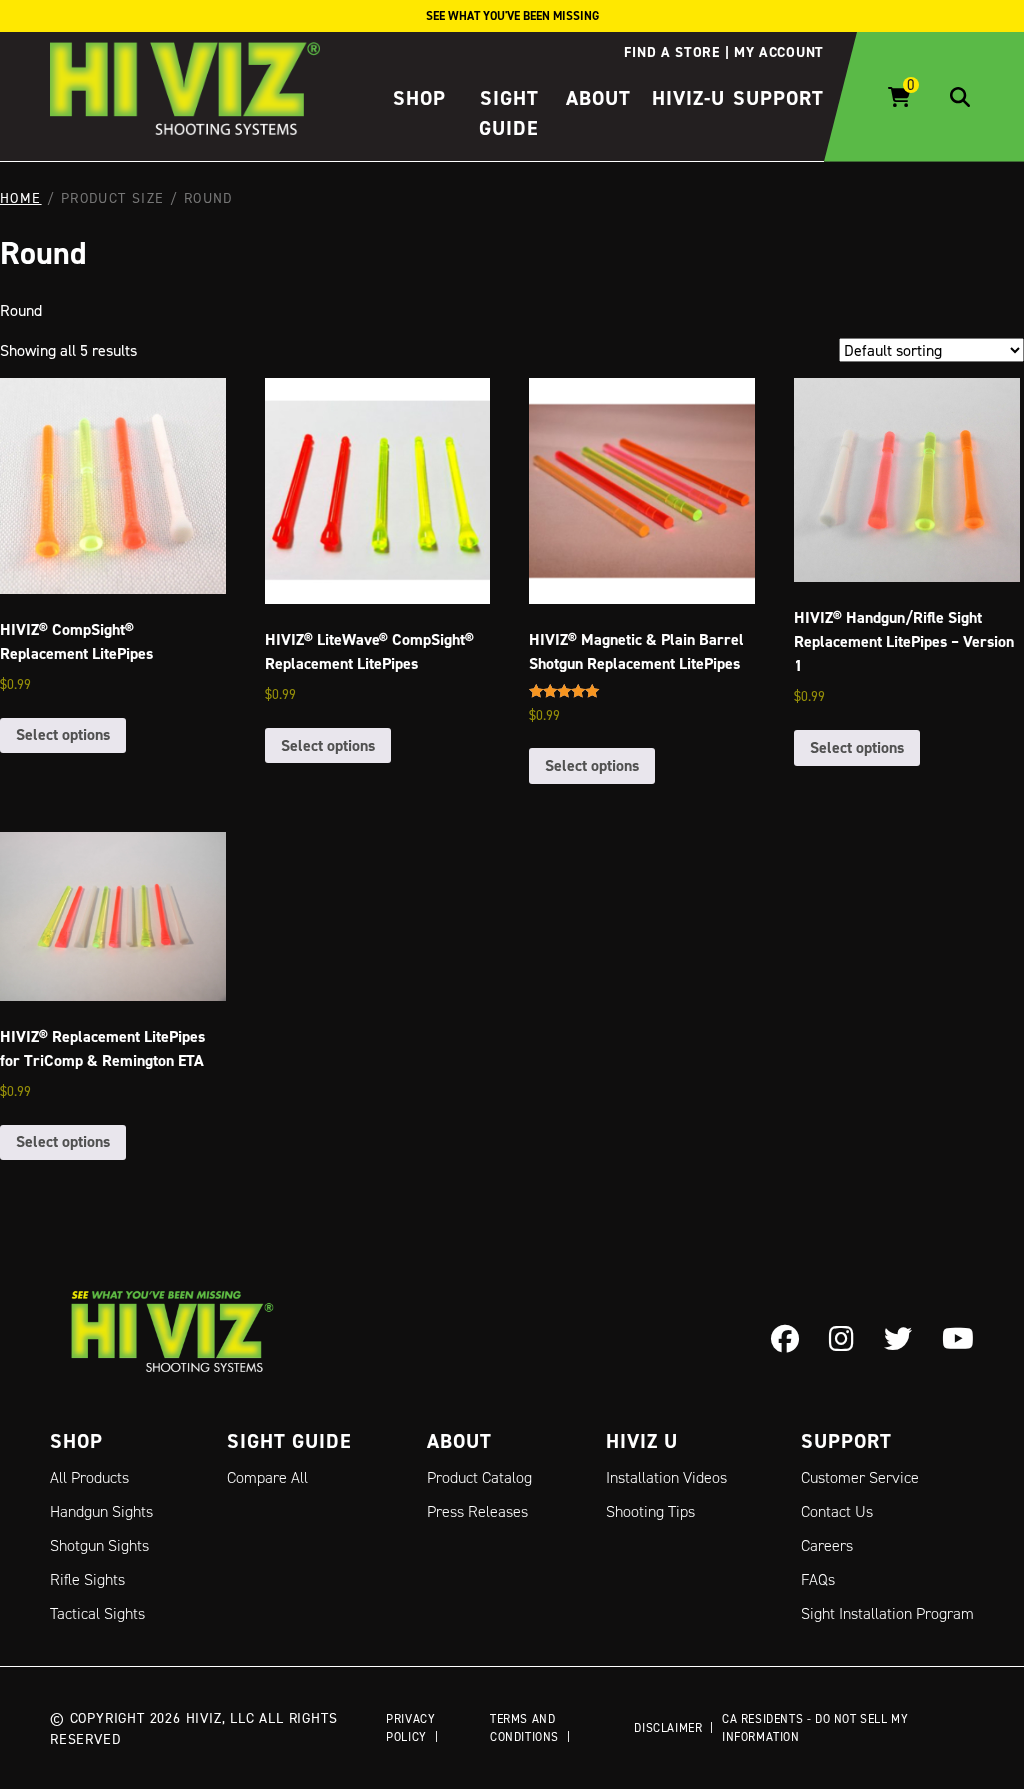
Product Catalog (479, 1477)
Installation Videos (666, 1477)
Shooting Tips (650, 1511)
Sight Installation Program (887, 1613)
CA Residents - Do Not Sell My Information (815, 1727)
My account (779, 52)
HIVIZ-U (688, 98)
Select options (63, 734)
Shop (419, 98)
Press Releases (477, 1511)
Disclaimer (668, 1727)
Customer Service (860, 1477)
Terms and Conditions (524, 1727)
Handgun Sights (101, 1511)
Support (778, 98)
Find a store (671, 52)
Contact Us (837, 1511)
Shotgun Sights (99, 1545)
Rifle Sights (87, 1579)
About (598, 98)
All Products (89, 1477)
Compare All (267, 1477)
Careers (827, 1545)
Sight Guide (289, 1441)
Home (21, 197)
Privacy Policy (410, 1727)
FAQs (818, 1579)
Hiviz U (642, 1441)
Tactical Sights (97, 1613)
